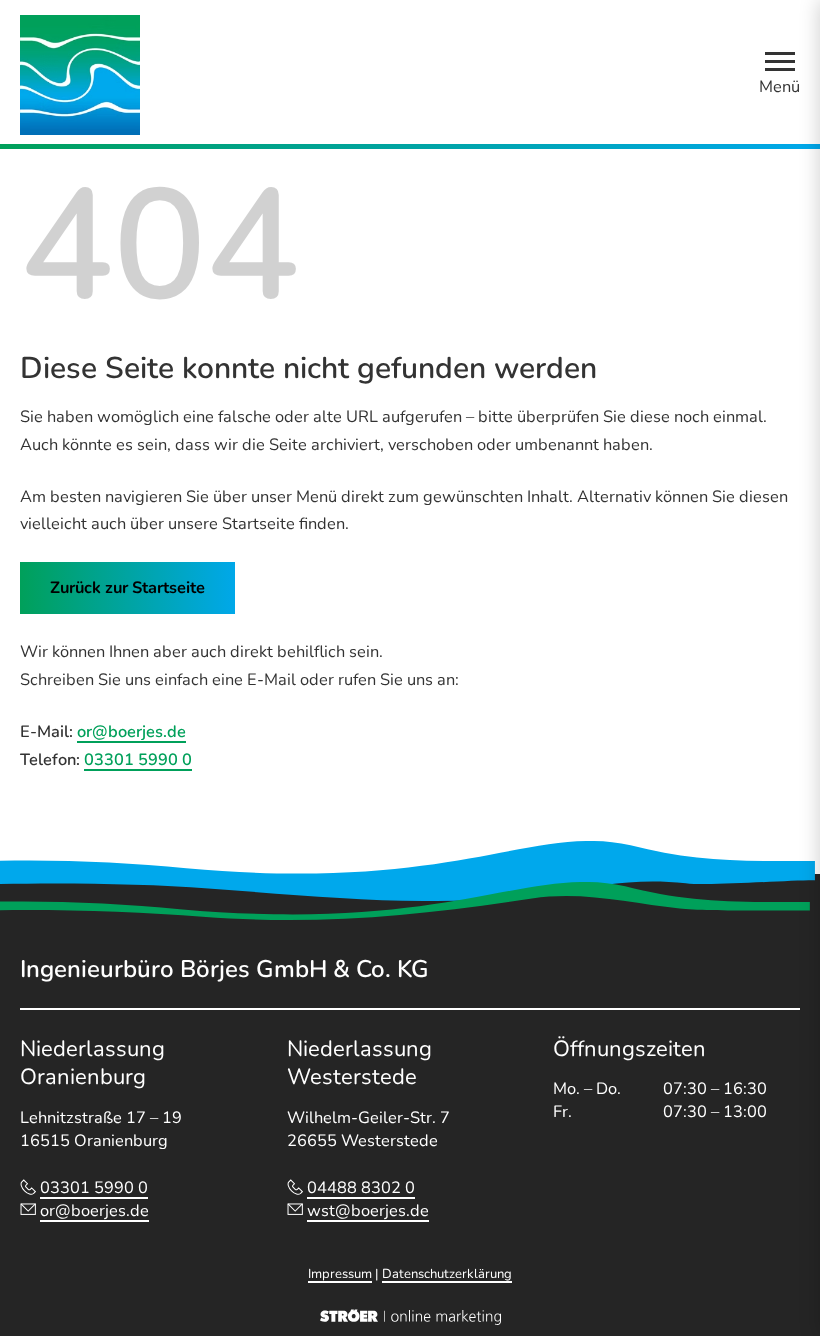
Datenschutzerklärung (447, 1274)
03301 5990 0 (138, 759)
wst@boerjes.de (368, 1210)
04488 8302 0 (361, 1187)
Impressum (340, 1274)
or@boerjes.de (131, 731)
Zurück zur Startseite (127, 587)
